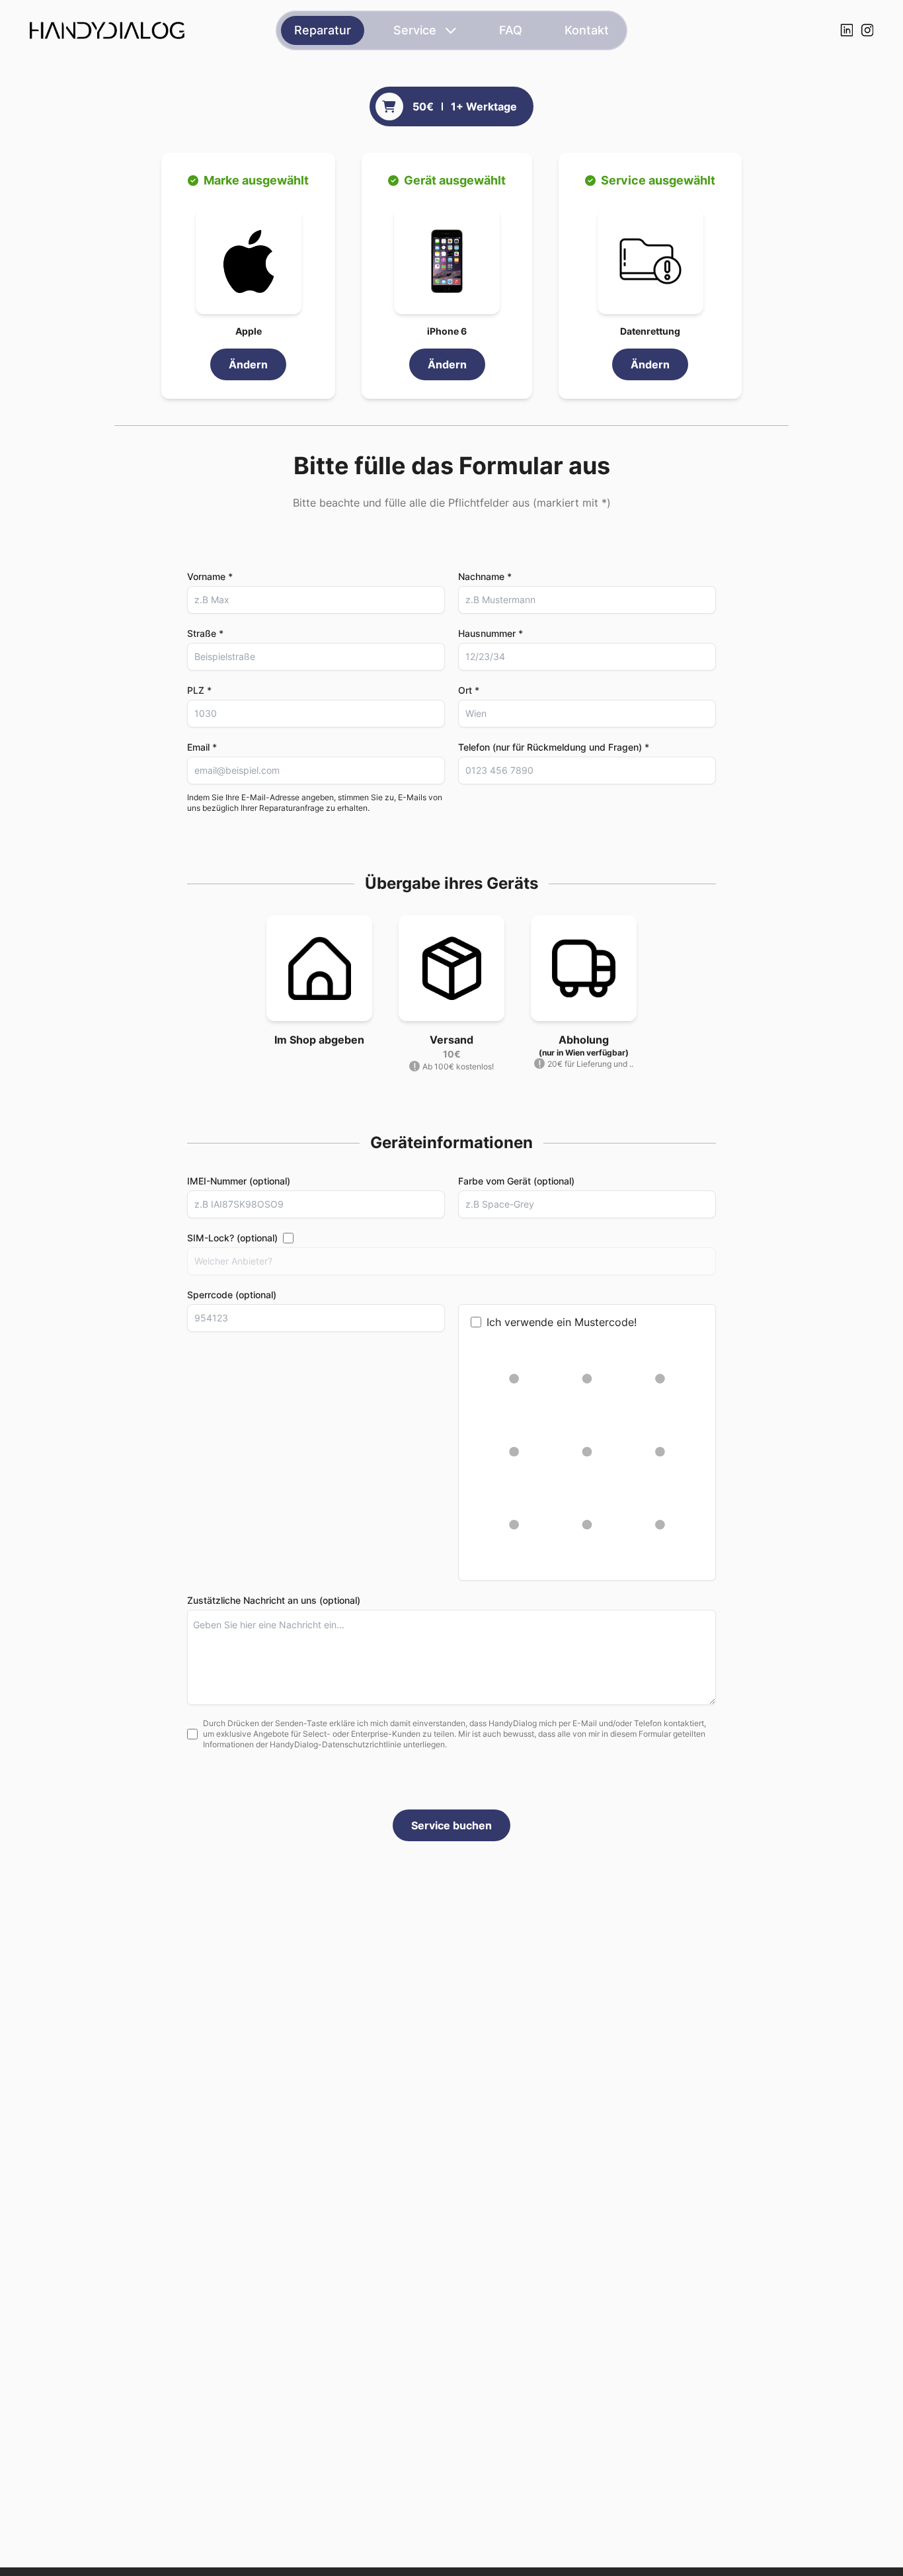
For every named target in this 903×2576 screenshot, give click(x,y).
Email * (202, 747)
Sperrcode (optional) (232, 1295)
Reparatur (323, 30)
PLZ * (199, 690)
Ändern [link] (248, 364)
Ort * (469, 690)
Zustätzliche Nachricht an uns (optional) (274, 1600)
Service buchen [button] (451, 1825)
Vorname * (210, 576)
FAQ (511, 30)
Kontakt (587, 30)
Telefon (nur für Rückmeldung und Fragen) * (554, 747)
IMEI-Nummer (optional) (239, 1181)
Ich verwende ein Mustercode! (562, 1322)
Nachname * (485, 576)
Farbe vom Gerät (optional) (516, 1181)
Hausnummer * (491, 633)
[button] (249, 261)
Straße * (205, 633)
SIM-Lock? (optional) (232, 1238)
